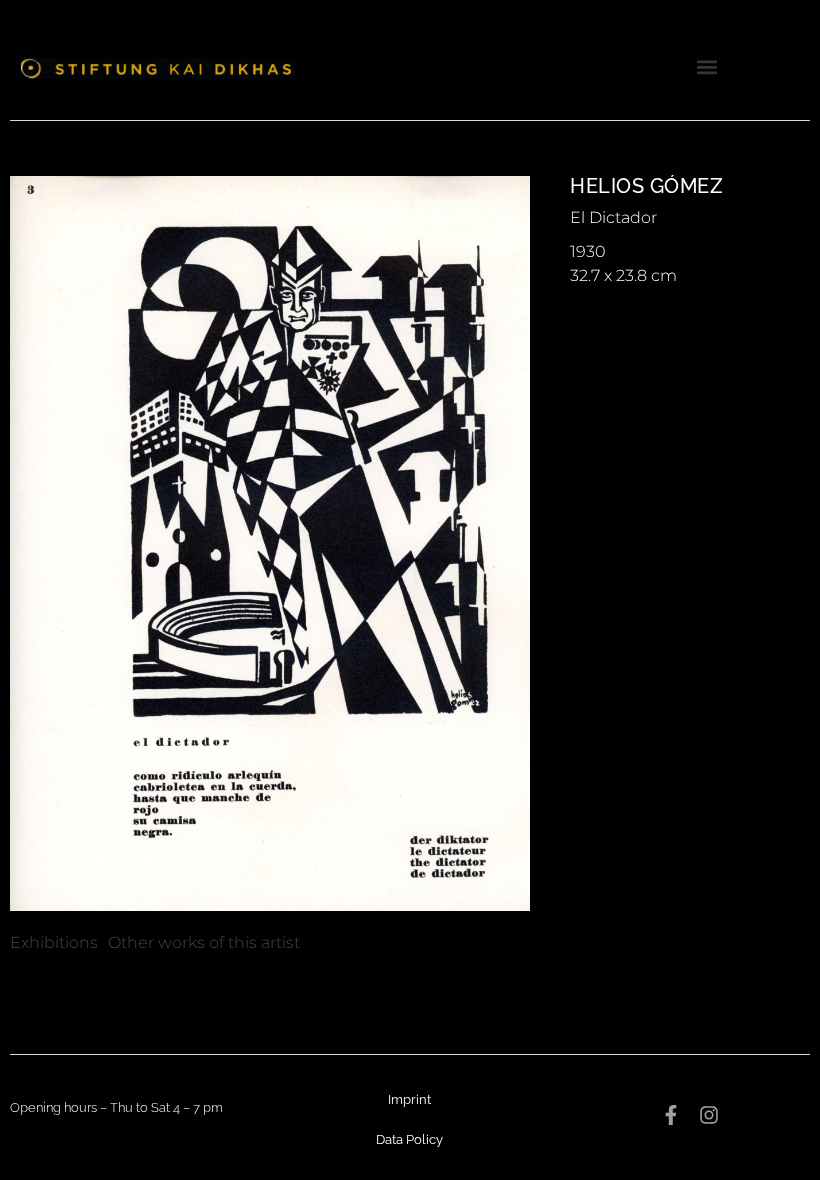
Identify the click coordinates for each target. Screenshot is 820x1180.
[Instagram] (709, 1115)
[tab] (54, 943)
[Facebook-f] (671, 1115)
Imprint (409, 1099)
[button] (707, 66)
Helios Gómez (646, 186)
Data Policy (409, 1139)
